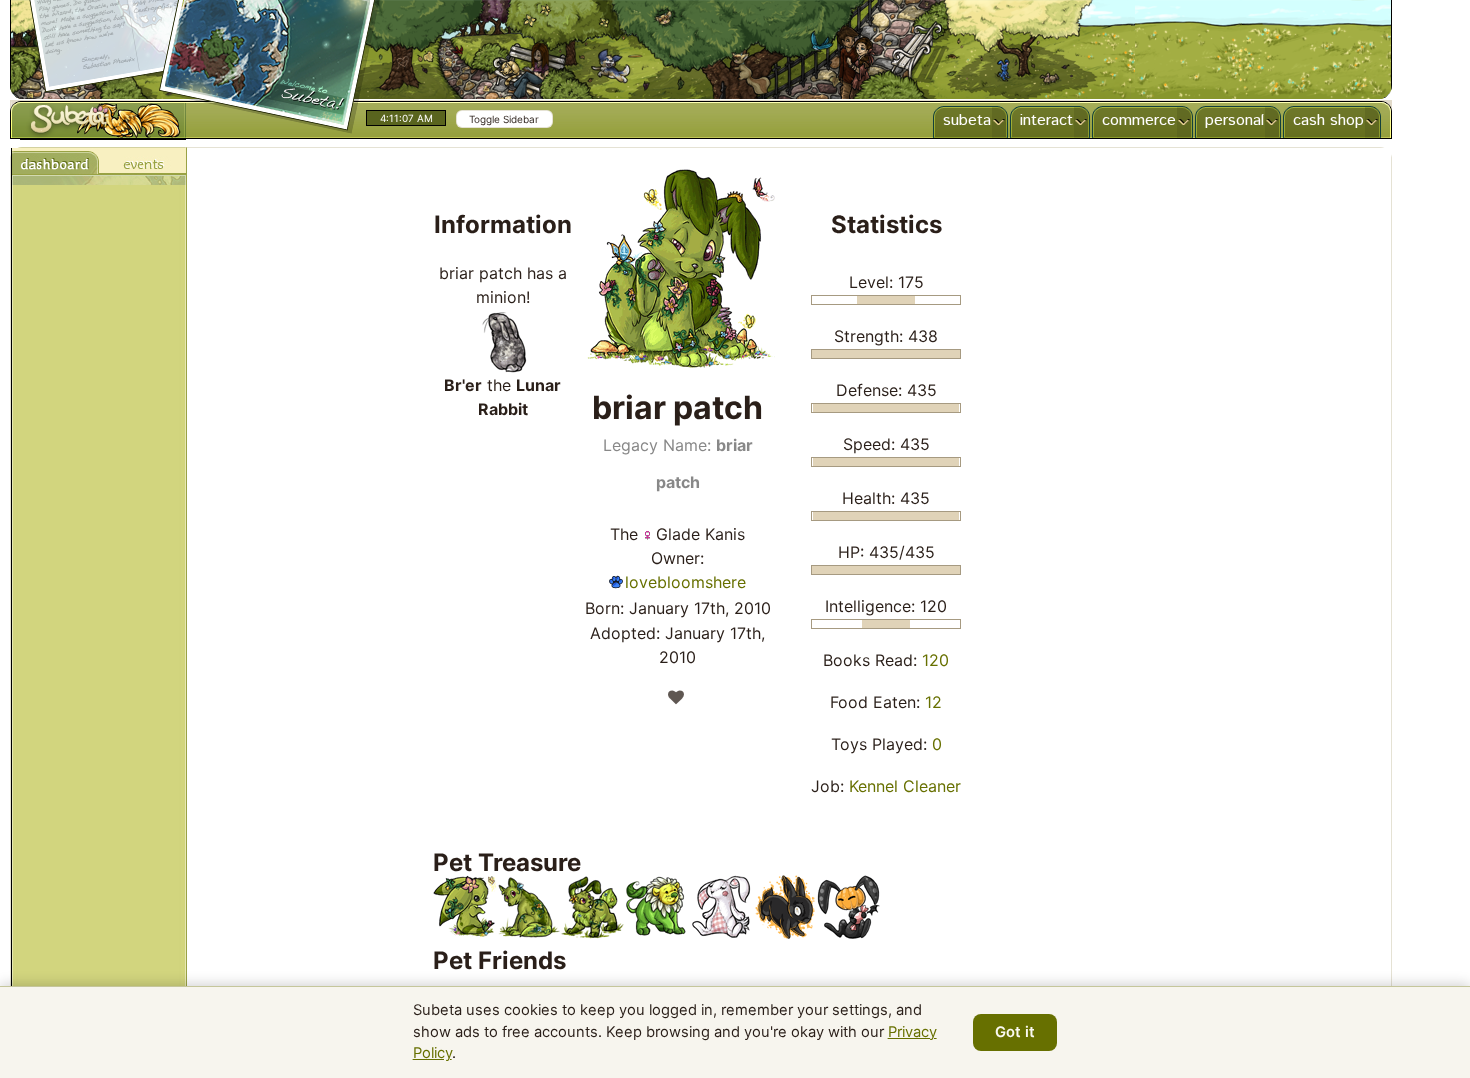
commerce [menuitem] (1139, 120)
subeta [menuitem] (967, 120)
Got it (1015, 1032)
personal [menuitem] (1234, 120)
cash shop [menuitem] (1328, 120)
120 (935, 660)
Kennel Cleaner (905, 786)
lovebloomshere (685, 582)
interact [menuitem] (1046, 120)
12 (933, 702)
